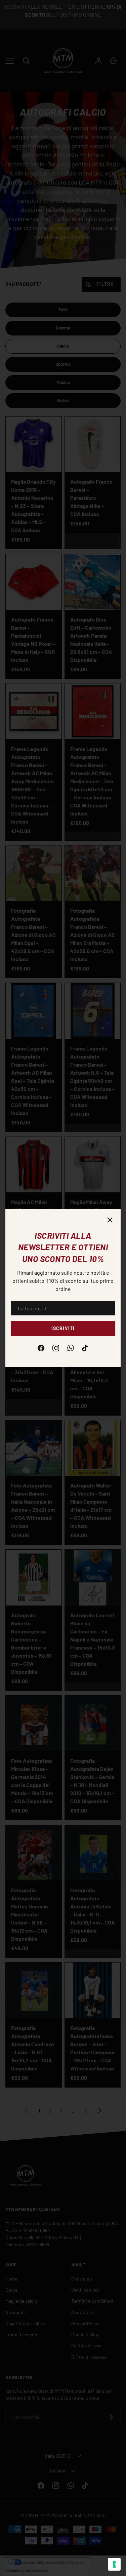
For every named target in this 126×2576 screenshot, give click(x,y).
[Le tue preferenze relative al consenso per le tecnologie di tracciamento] (114, 2564)
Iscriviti (63, 1328)
